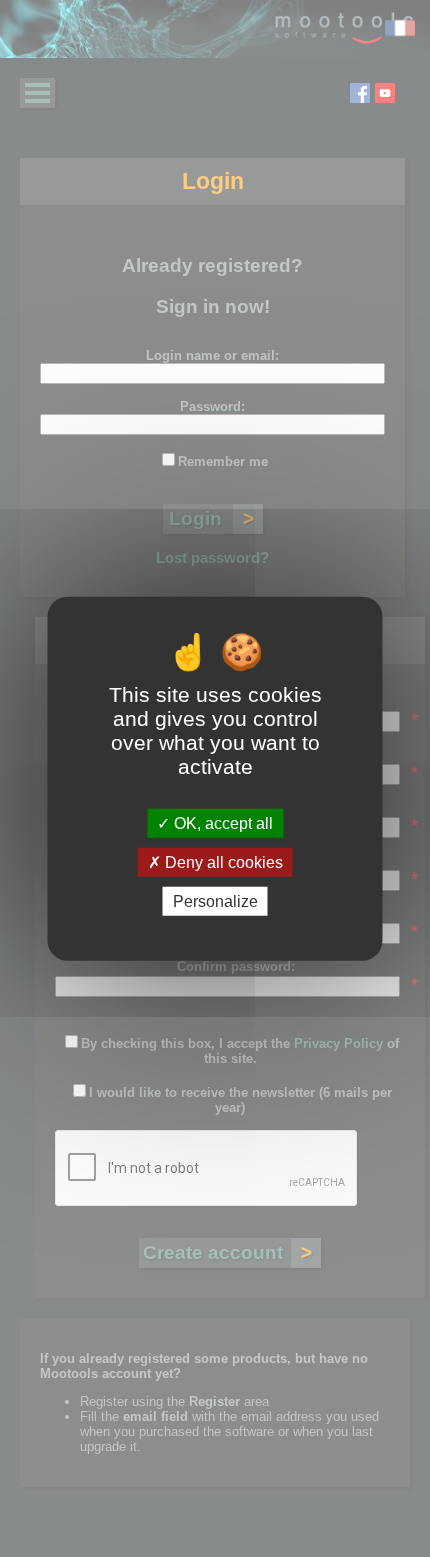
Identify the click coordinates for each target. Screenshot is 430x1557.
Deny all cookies (222, 861)
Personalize (215, 901)
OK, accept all (221, 822)
